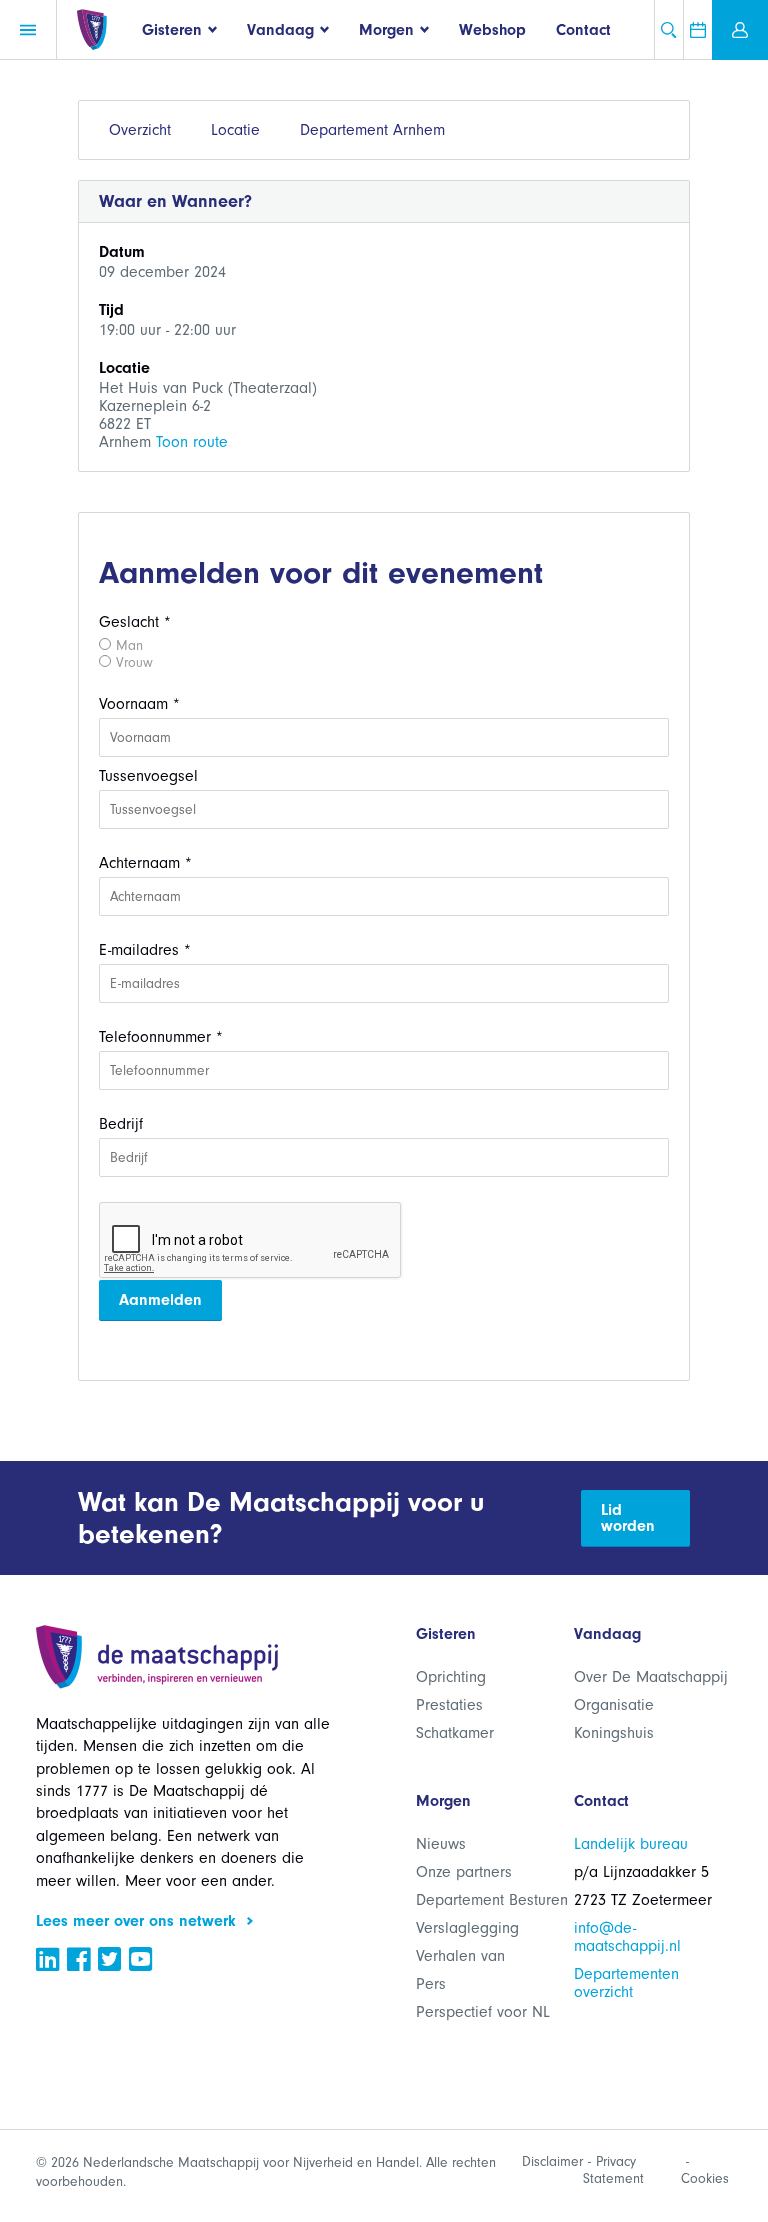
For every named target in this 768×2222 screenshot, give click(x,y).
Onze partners (464, 1872)
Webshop (492, 30)
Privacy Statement (613, 2170)
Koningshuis (614, 1733)
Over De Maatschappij (651, 1677)
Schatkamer (455, 1733)
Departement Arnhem (372, 130)
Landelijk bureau (631, 1844)
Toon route (192, 442)
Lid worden (628, 1518)
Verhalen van (460, 1956)
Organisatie (614, 1705)
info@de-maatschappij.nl (627, 1937)
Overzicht (140, 130)
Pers (431, 1984)
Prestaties (449, 1705)
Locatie (235, 130)
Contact (583, 30)
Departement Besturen (492, 1900)
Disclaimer (552, 2161)
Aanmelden (160, 1300)
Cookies (705, 2178)
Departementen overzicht (626, 1983)
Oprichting (451, 1677)
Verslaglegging (467, 1928)
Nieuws (441, 1844)
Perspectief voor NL (483, 2012)
